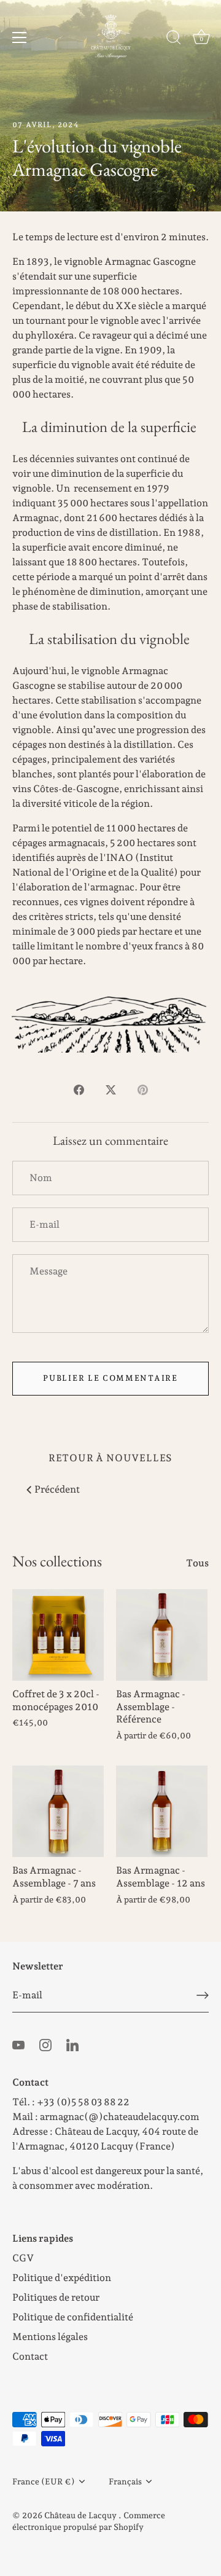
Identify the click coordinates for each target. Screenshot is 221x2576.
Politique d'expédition (62, 2278)
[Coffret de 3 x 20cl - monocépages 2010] (58, 1635)
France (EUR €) (44, 2481)
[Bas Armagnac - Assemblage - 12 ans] (162, 1811)
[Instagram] (45, 2044)
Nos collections (57, 1561)
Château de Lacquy (81, 2515)
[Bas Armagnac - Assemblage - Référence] (162, 1635)
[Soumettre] (203, 1995)
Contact (30, 2356)
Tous (197, 1563)
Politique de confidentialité (73, 2317)
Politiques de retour (56, 2297)
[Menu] (20, 37)
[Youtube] (18, 2044)
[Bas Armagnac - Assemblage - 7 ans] (58, 1811)
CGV (23, 2258)
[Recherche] (174, 39)
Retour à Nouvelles (110, 1458)
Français (125, 2481)
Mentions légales (50, 2337)
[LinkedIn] (72, 2044)
